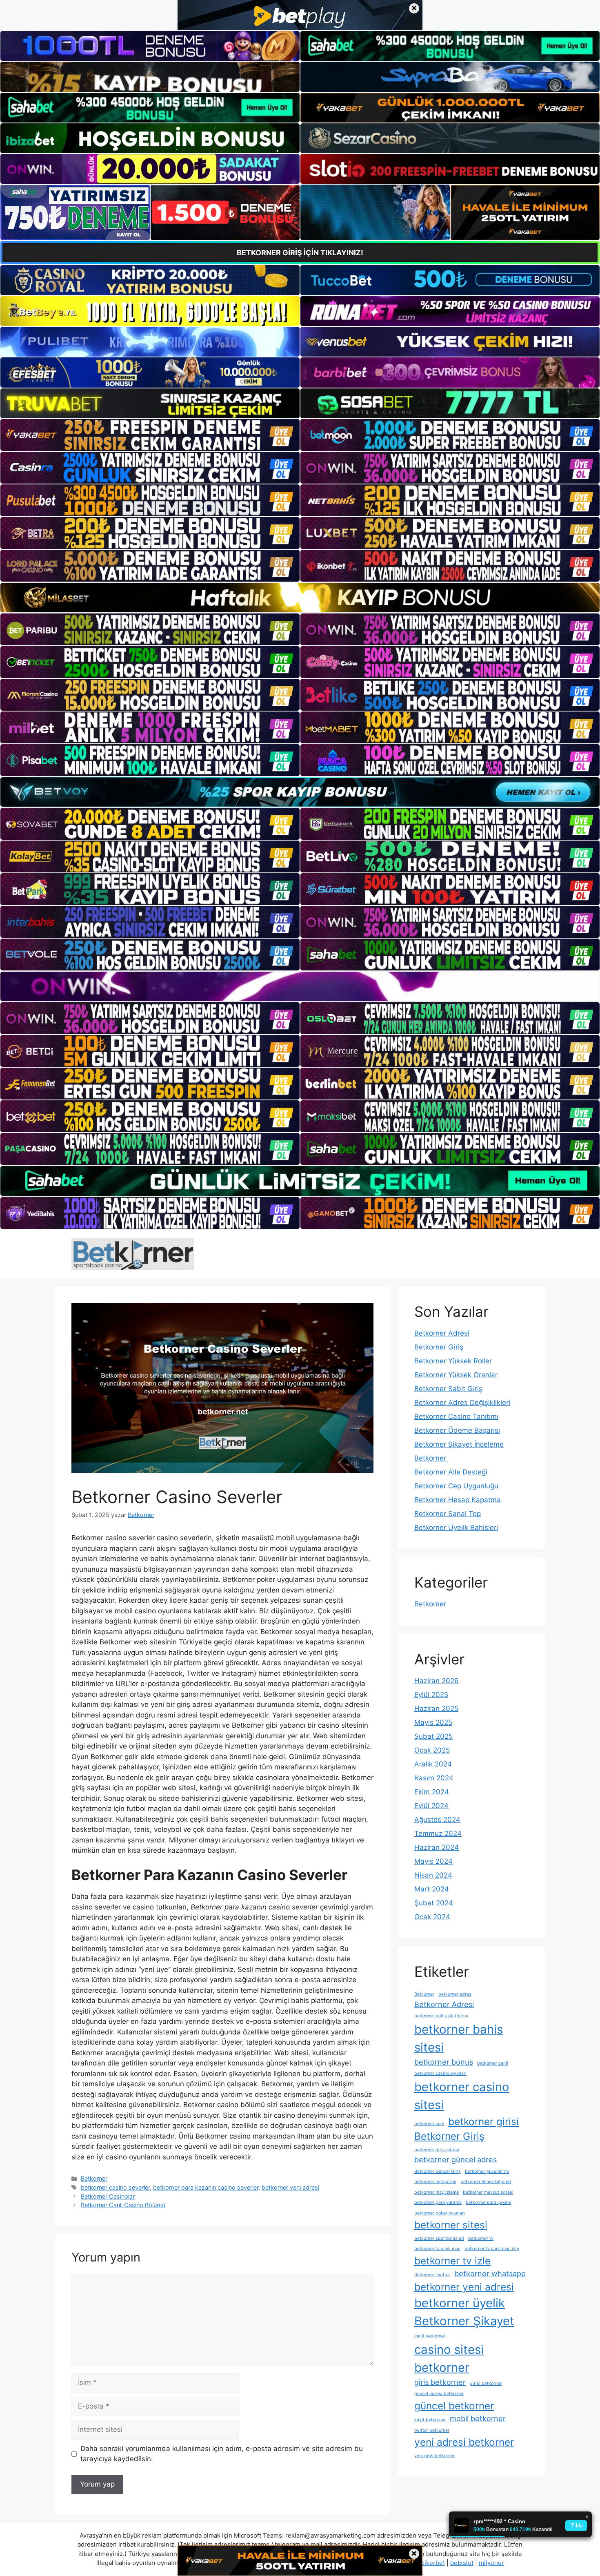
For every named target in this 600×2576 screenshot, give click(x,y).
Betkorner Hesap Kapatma (458, 1500)
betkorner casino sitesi (462, 2096)
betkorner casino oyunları (440, 2073)
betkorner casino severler (115, 2187)
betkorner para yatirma (438, 2202)
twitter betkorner (432, 2430)
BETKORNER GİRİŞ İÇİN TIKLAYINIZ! (300, 253)
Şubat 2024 (434, 1903)
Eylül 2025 (431, 1695)
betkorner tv (481, 2238)
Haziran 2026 (437, 1681)
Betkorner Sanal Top (448, 1514)
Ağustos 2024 (437, 1820)
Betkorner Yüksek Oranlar (456, 1375)
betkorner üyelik (460, 2303)
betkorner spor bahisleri (439, 2238)
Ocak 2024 (432, 1917)
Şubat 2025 (433, 1736)
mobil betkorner (478, 2418)
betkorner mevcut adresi (488, 2192)
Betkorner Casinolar (108, 2196)
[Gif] (300, 598)
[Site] (150, 435)
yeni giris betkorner (434, 2456)
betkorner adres (455, 1994)
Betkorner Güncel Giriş (438, 2171)
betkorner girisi (483, 2121)
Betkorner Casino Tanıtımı (456, 1416)
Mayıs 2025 (433, 1722)
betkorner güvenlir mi (487, 2171)
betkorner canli (493, 2063)
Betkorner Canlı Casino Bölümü (123, 2205)
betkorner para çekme (488, 2202)
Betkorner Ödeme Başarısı (457, 1430)
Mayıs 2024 (433, 1861)
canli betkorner (430, 2336)
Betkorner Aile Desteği (451, 1472)
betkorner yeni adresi (290, 2187)
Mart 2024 (432, 1889)
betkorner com (429, 2124)
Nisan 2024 (433, 1875)
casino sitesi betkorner (449, 2359)
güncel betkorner (454, 2406)
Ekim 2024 (432, 1792)
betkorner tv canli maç (437, 2249)
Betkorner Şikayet (464, 2321)
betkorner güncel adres (456, 2159)
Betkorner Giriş (439, 1347)
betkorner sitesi (451, 2225)
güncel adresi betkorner (439, 2394)
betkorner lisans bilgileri (486, 2182)
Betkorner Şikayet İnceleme (459, 1444)
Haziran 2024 (437, 1847)
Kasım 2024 (434, 1778)
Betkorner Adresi (442, 1333)
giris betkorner (440, 2382)
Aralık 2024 (433, 1764)
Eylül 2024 (431, 1806)
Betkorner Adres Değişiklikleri (462, 1403)
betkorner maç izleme (437, 2192)
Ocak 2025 (432, 1750)
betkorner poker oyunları (440, 2213)
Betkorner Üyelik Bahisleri (456, 1528)
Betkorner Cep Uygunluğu (456, 1486)
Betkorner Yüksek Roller (453, 1361)
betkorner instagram (435, 2182)
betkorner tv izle (452, 2261)
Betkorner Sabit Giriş (448, 1389)
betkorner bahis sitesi (459, 2038)
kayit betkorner (430, 2420)
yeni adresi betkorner (464, 2442)
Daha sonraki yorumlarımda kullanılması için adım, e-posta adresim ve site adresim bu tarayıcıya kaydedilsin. (222, 2454)
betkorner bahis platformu (441, 2016)
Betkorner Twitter (432, 2275)
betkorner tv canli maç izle (492, 2249)
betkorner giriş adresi (437, 2150)
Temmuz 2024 (438, 1833)
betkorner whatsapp (490, 2273)
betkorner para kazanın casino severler (206, 2187)
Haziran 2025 (436, 1708)
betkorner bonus (444, 2062)
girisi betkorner (486, 2383)
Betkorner (94, 2178)
